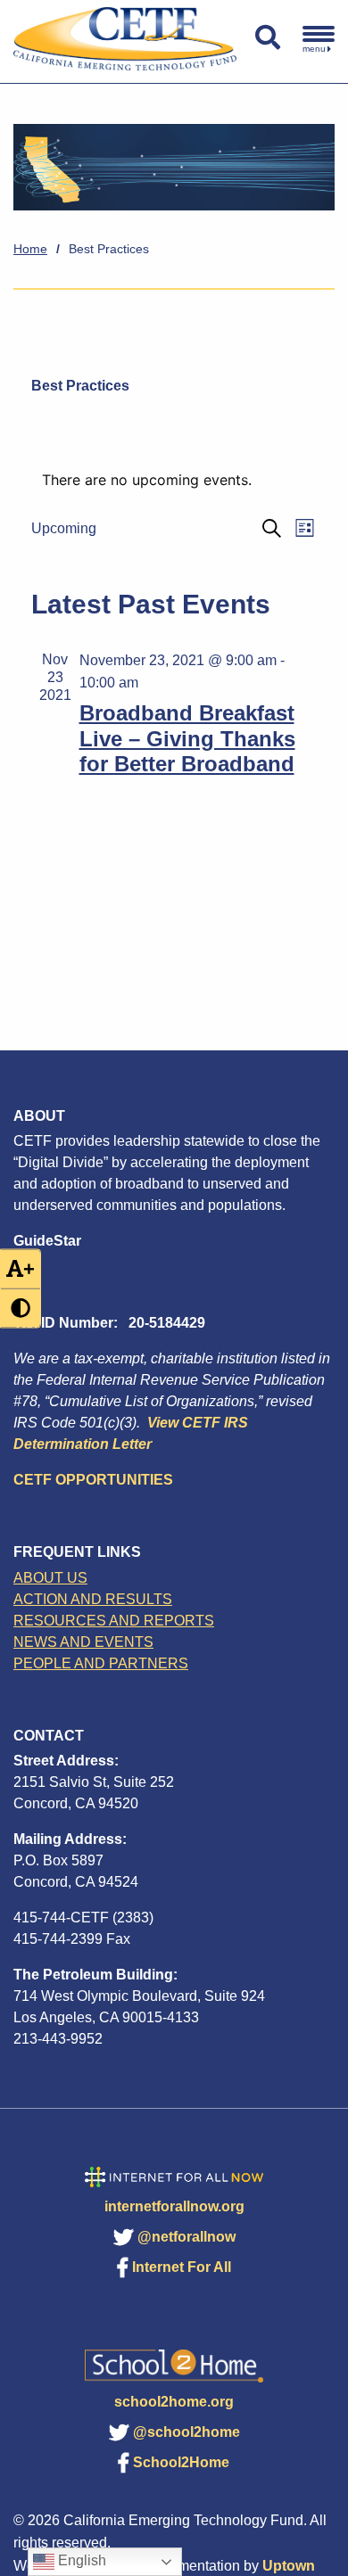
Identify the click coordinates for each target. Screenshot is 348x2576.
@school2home (186, 2432)
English (80, 2560)
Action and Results (93, 1599)
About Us (50, 1578)
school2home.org (174, 2402)
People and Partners (101, 1663)
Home (30, 249)
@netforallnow (186, 2237)
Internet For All (182, 2267)
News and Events (83, 1642)
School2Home (181, 2462)
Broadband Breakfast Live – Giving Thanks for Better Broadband (187, 739)
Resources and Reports (114, 1621)
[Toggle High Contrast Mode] (21, 1308)
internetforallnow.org (174, 2206)
